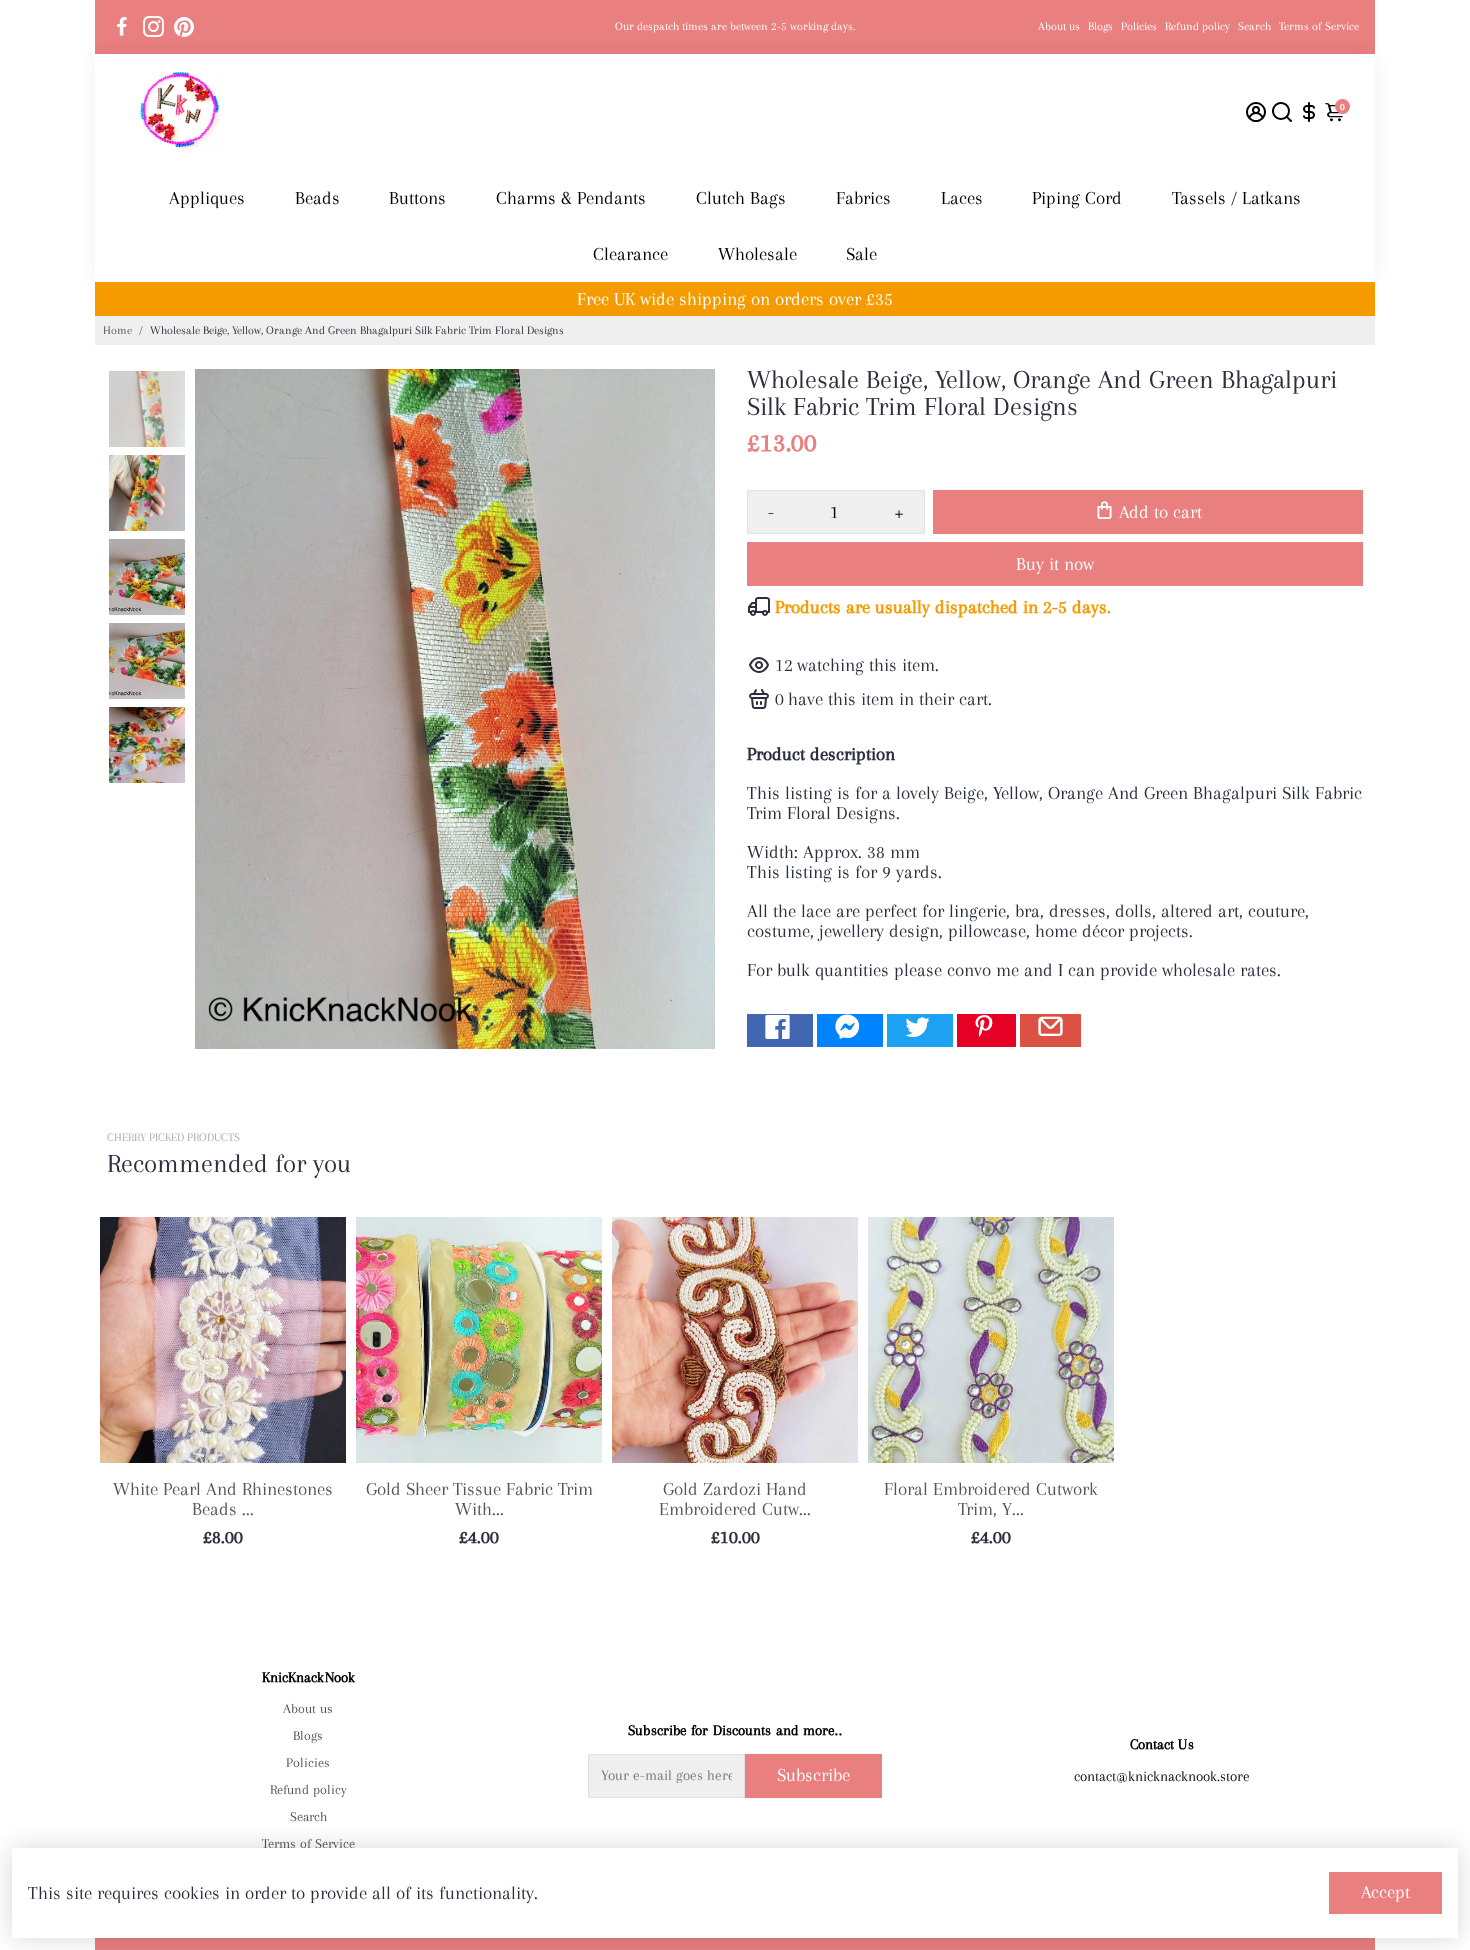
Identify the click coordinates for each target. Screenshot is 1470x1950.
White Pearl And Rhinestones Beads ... (223, 1499)
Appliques (207, 198)
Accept (1385, 1892)
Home (117, 330)
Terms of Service (1319, 26)
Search (1254, 26)
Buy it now (1055, 564)
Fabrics (863, 198)
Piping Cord (1077, 198)
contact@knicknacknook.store (1162, 1776)
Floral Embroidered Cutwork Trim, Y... (991, 1499)
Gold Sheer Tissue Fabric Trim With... (479, 1499)
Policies (1139, 26)
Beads (317, 198)
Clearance (630, 254)
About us (1059, 26)
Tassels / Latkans (1236, 198)
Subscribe (813, 1775)
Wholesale (757, 254)
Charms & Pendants (571, 198)
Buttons (417, 198)
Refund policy (1197, 26)
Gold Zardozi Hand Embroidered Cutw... (735, 1499)
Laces (962, 198)
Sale (861, 254)
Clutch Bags (741, 198)
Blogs (1100, 26)
